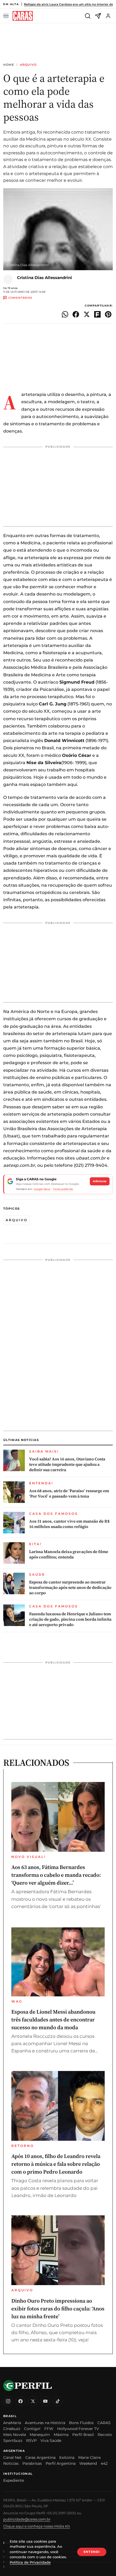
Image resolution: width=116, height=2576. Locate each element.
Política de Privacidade (30, 2562)
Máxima (61, 2435)
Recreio (105, 2435)
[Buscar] (88, 16)
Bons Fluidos (81, 2423)
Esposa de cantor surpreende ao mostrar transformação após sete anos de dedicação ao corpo (70, 1588)
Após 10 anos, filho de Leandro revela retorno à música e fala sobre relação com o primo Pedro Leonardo (56, 2164)
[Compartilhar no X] (87, 314)
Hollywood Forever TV (78, 2429)
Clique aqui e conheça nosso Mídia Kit (37, 2526)
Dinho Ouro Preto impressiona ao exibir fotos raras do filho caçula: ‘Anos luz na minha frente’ (58, 2309)
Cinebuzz (12, 2429)
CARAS (104, 2423)
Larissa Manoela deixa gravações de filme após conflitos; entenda (69, 1554)
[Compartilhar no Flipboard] (97, 314)
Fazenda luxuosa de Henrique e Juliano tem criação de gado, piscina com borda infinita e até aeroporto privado (70, 1619)
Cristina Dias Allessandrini (45, 278)
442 (104, 2463)
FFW (49, 2429)
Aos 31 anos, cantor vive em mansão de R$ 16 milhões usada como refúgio (69, 1524)
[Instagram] (8, 2401)
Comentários (20, 298)
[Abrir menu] (7, 16)
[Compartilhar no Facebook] (76, 314)
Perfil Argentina (61, 2463)
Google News (42, 1189)
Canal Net (12, 2457)
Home (9, 65)
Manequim (40, 2435)
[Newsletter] (98, 16)
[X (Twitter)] (33, 2401)
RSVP (31, 2441)
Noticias (11, 2463)
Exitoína (67, 2457)
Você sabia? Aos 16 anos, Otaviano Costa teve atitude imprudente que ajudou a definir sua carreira (67, 1465)
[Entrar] (108, 16)
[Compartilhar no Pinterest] (108, 314)
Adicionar (100, 1181)
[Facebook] (21, 2401)
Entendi (92, 2552)
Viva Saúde (51, 2441)
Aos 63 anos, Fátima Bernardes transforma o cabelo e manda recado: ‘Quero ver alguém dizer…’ (56, 1875)
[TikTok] (58, 2401)
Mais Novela (15, 2435)
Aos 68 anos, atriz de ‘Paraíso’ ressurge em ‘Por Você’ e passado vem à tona (69, 1494)
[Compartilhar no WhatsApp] (65, 314)
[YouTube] (45, 2401)
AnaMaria (12, 2423)
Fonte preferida (63, 1189)
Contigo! (32, 2429)
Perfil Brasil (83, 2435)
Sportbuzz (13, 2441)
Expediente (14, 2480)
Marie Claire (89, 2457)
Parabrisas (32, 2463)
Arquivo (28, 65)
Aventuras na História (45, 2423)
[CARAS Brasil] (23, 16)
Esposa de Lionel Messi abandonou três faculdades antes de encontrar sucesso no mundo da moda (53, 2020)
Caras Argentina (40, 2457)
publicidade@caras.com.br (27, 2519)
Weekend (88, 2463)
